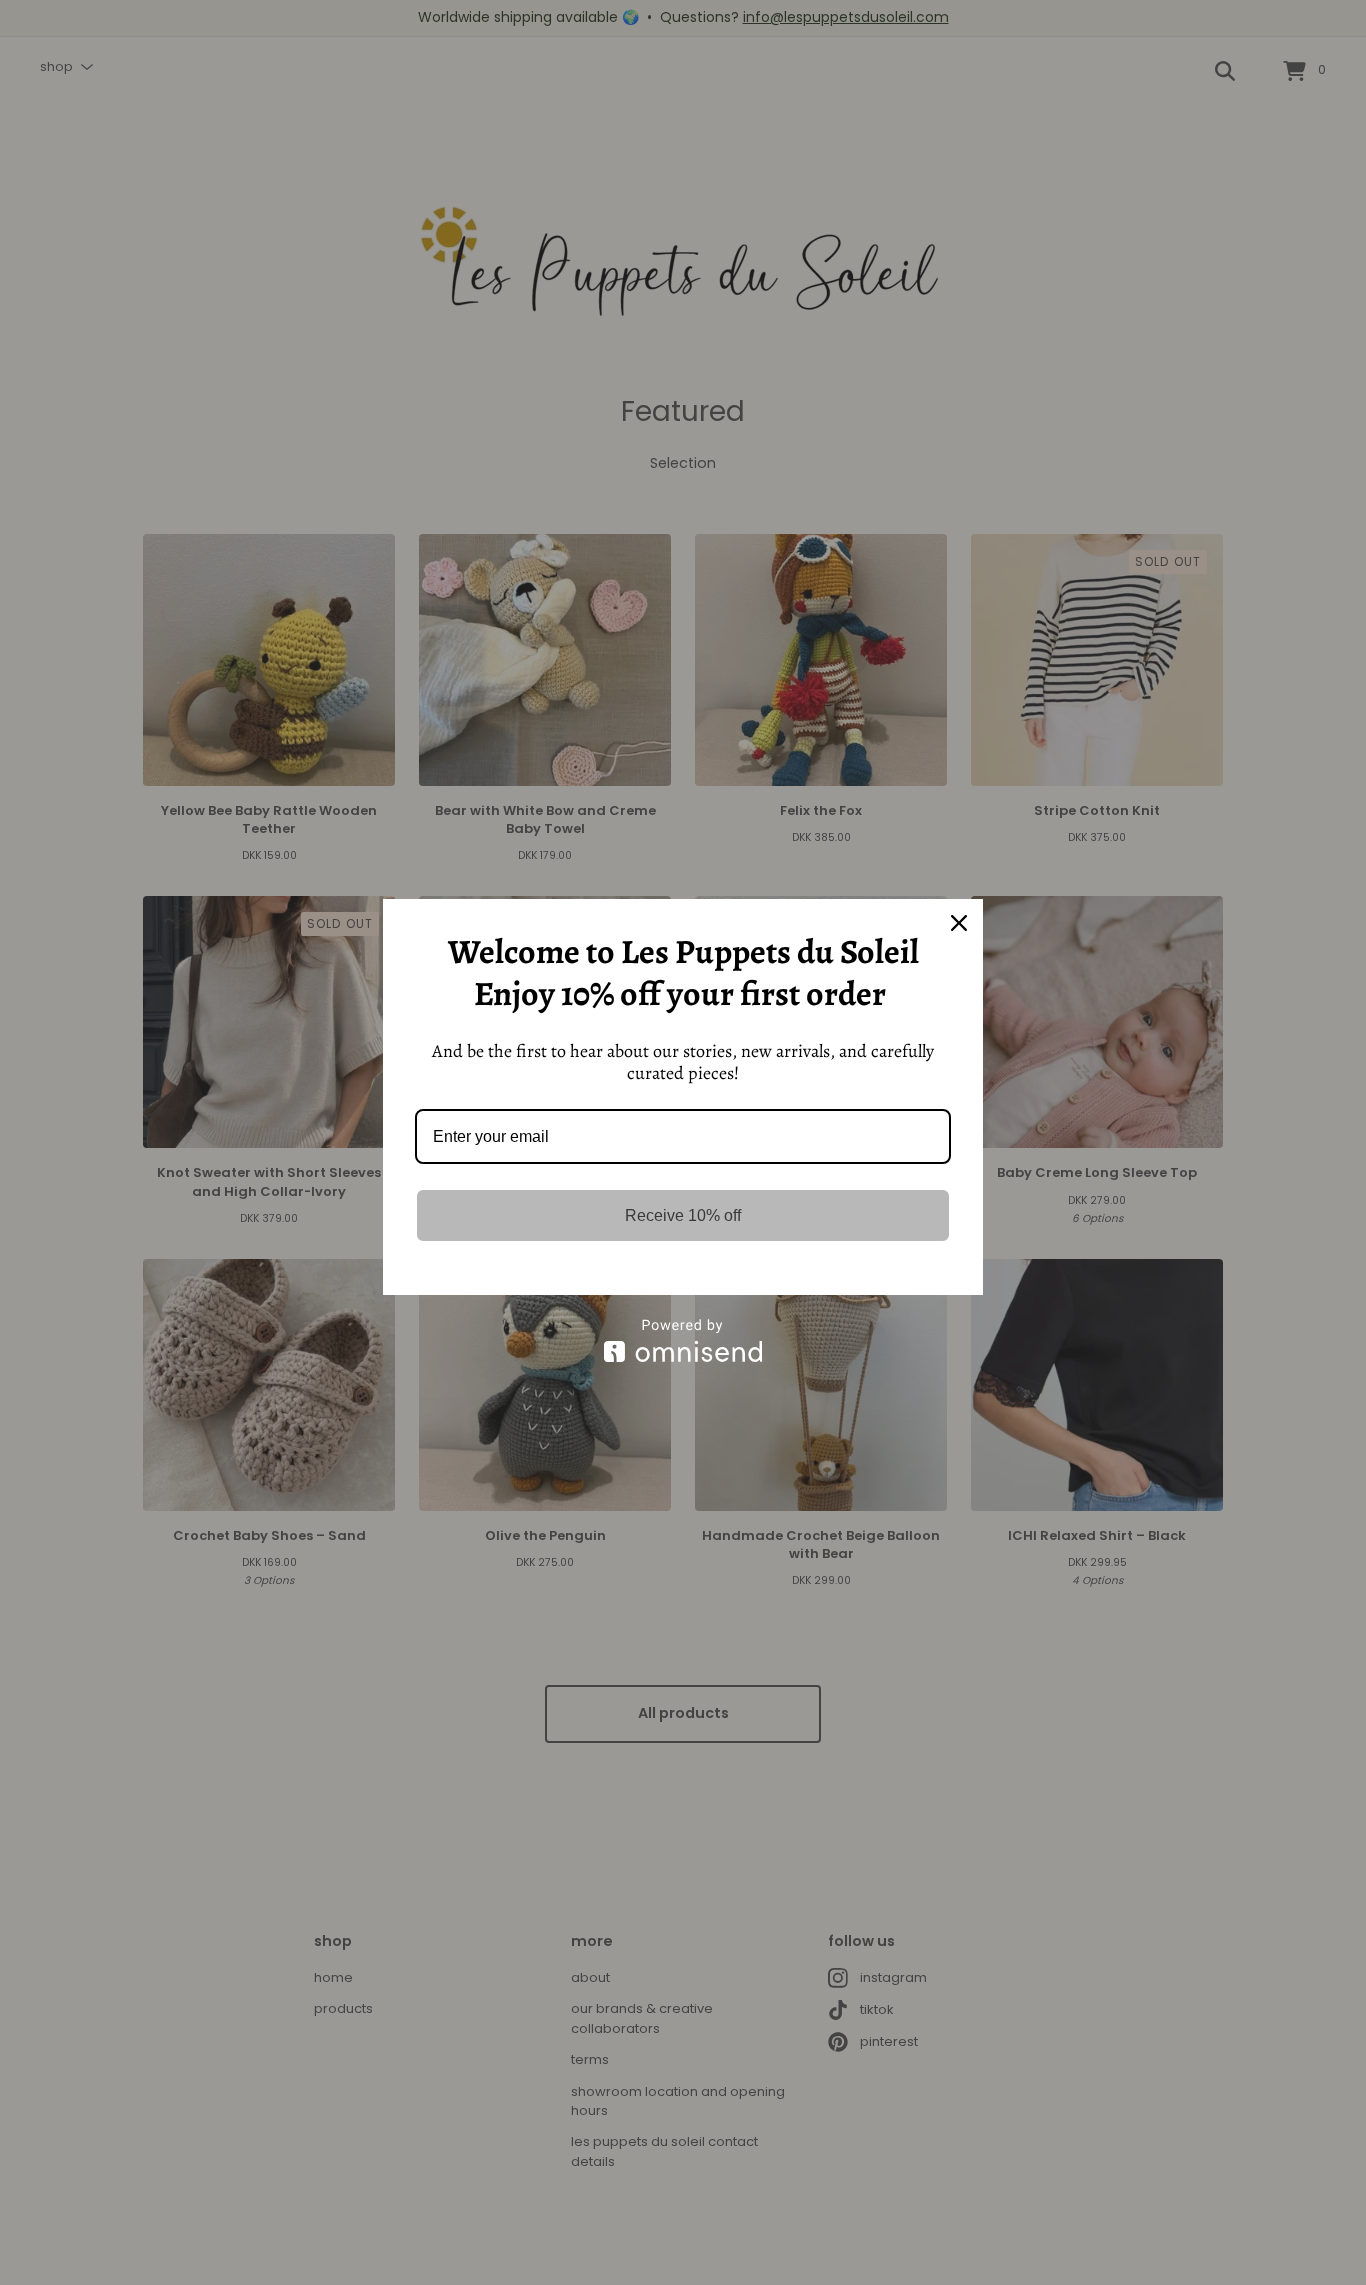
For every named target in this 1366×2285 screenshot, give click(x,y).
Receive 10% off (683, 1215)
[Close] (959, 923)
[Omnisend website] (683, 1340)
